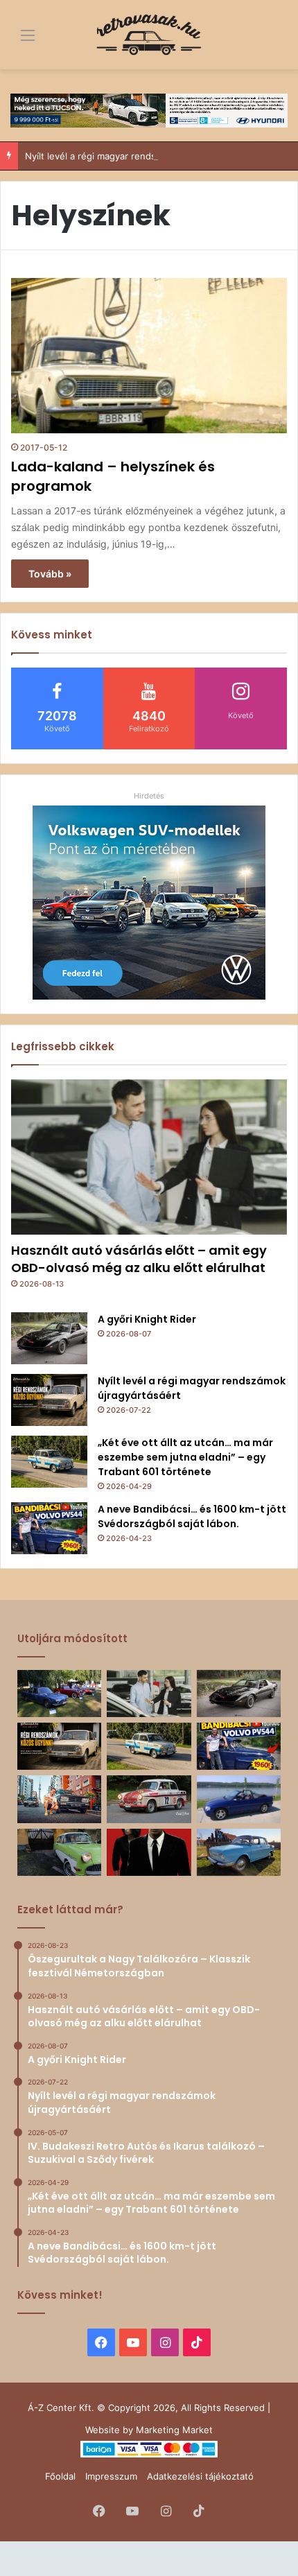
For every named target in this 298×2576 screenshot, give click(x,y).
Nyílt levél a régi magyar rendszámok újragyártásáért (138, 156)
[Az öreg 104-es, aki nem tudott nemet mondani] (59, 1799)
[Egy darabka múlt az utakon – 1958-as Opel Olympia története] (59, 1852)
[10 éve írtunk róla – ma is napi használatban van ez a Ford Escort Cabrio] (239, 1799)
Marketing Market (174, 2430)
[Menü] (17, 40)
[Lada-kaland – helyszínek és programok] (149, 356)
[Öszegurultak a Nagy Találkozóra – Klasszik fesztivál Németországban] (59, 1694)
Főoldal (60, 2476)
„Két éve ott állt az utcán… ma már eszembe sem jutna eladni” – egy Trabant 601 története (185, 1457)
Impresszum (111, 2476)
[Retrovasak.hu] (149, 35)
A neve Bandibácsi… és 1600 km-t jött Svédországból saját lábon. (192, 1516)
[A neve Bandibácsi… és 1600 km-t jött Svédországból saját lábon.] (49, 1528)
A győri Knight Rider (147, 1319)
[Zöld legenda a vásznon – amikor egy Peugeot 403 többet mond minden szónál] (149, 1852)
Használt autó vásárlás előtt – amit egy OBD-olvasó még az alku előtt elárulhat (139, 1259)
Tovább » (50, 574)
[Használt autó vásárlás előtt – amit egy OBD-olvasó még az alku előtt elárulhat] (149, 1157)
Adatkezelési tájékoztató (200, 2476)
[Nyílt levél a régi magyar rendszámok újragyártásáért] (49, 1400)
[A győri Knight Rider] (49, 1338)
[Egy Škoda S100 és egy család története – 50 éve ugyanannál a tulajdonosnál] (239, 1852)
